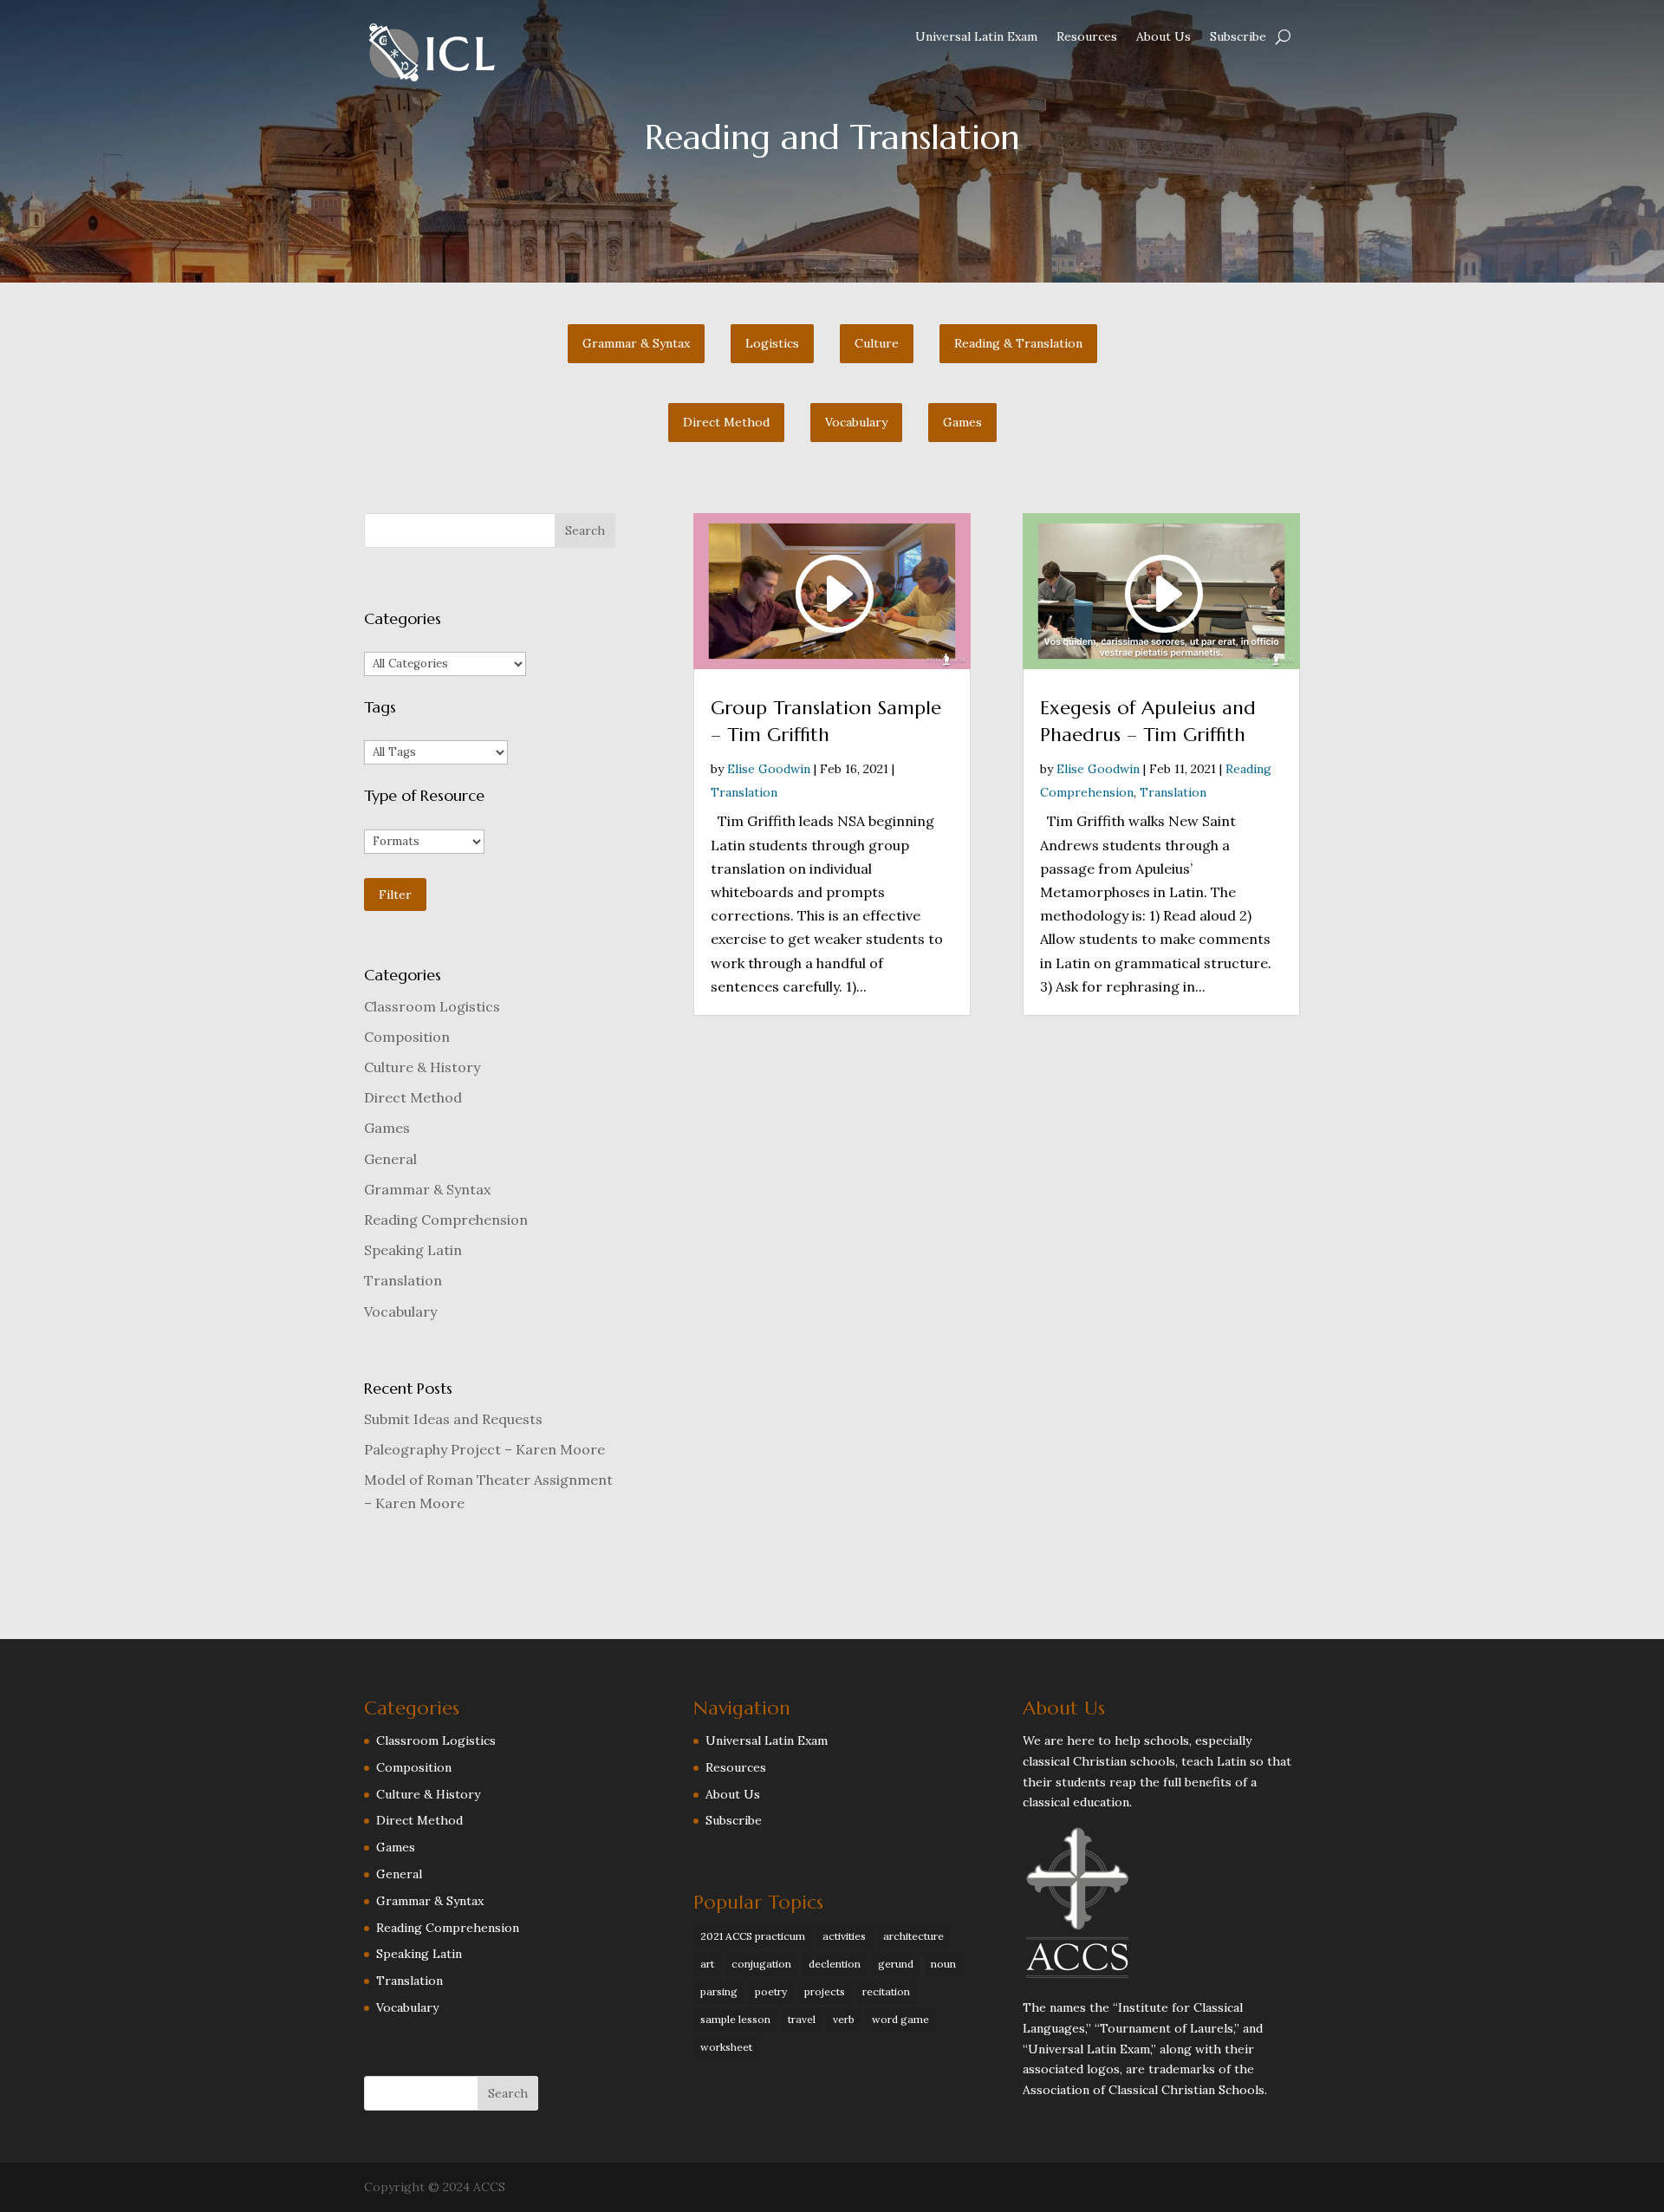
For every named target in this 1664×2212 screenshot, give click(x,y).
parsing (719, 1991)
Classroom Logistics (432, 1006)
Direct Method (413, 1097)
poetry (771, 1991)
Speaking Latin (413, 1250)
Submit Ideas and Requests (453, 1419)
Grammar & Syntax (427, 1189)
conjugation (761, 1964)
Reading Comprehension (446, 1220)
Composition (407, 1037)
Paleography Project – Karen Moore (484, 1449)
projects (825, 1991)
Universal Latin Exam (976, 37)
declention (835, 1964)
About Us (1163, 37)
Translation (403, 1280)
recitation (886, 1991)
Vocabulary (400, 1311)
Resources (1087, 37)
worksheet (726, 2047)
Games (387, 1128)
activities (844, 1936)
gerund (896, 1964)
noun (943, 1964)
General (390, 1159)
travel (802, 2019)
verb (844, 2019)
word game (900, 2019)
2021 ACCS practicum (753, 1936)
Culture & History (422, 1067)
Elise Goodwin (769, 769)
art (707, 1964)
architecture (913, 1936)
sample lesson (735, 2019)
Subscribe (1238, 37)
